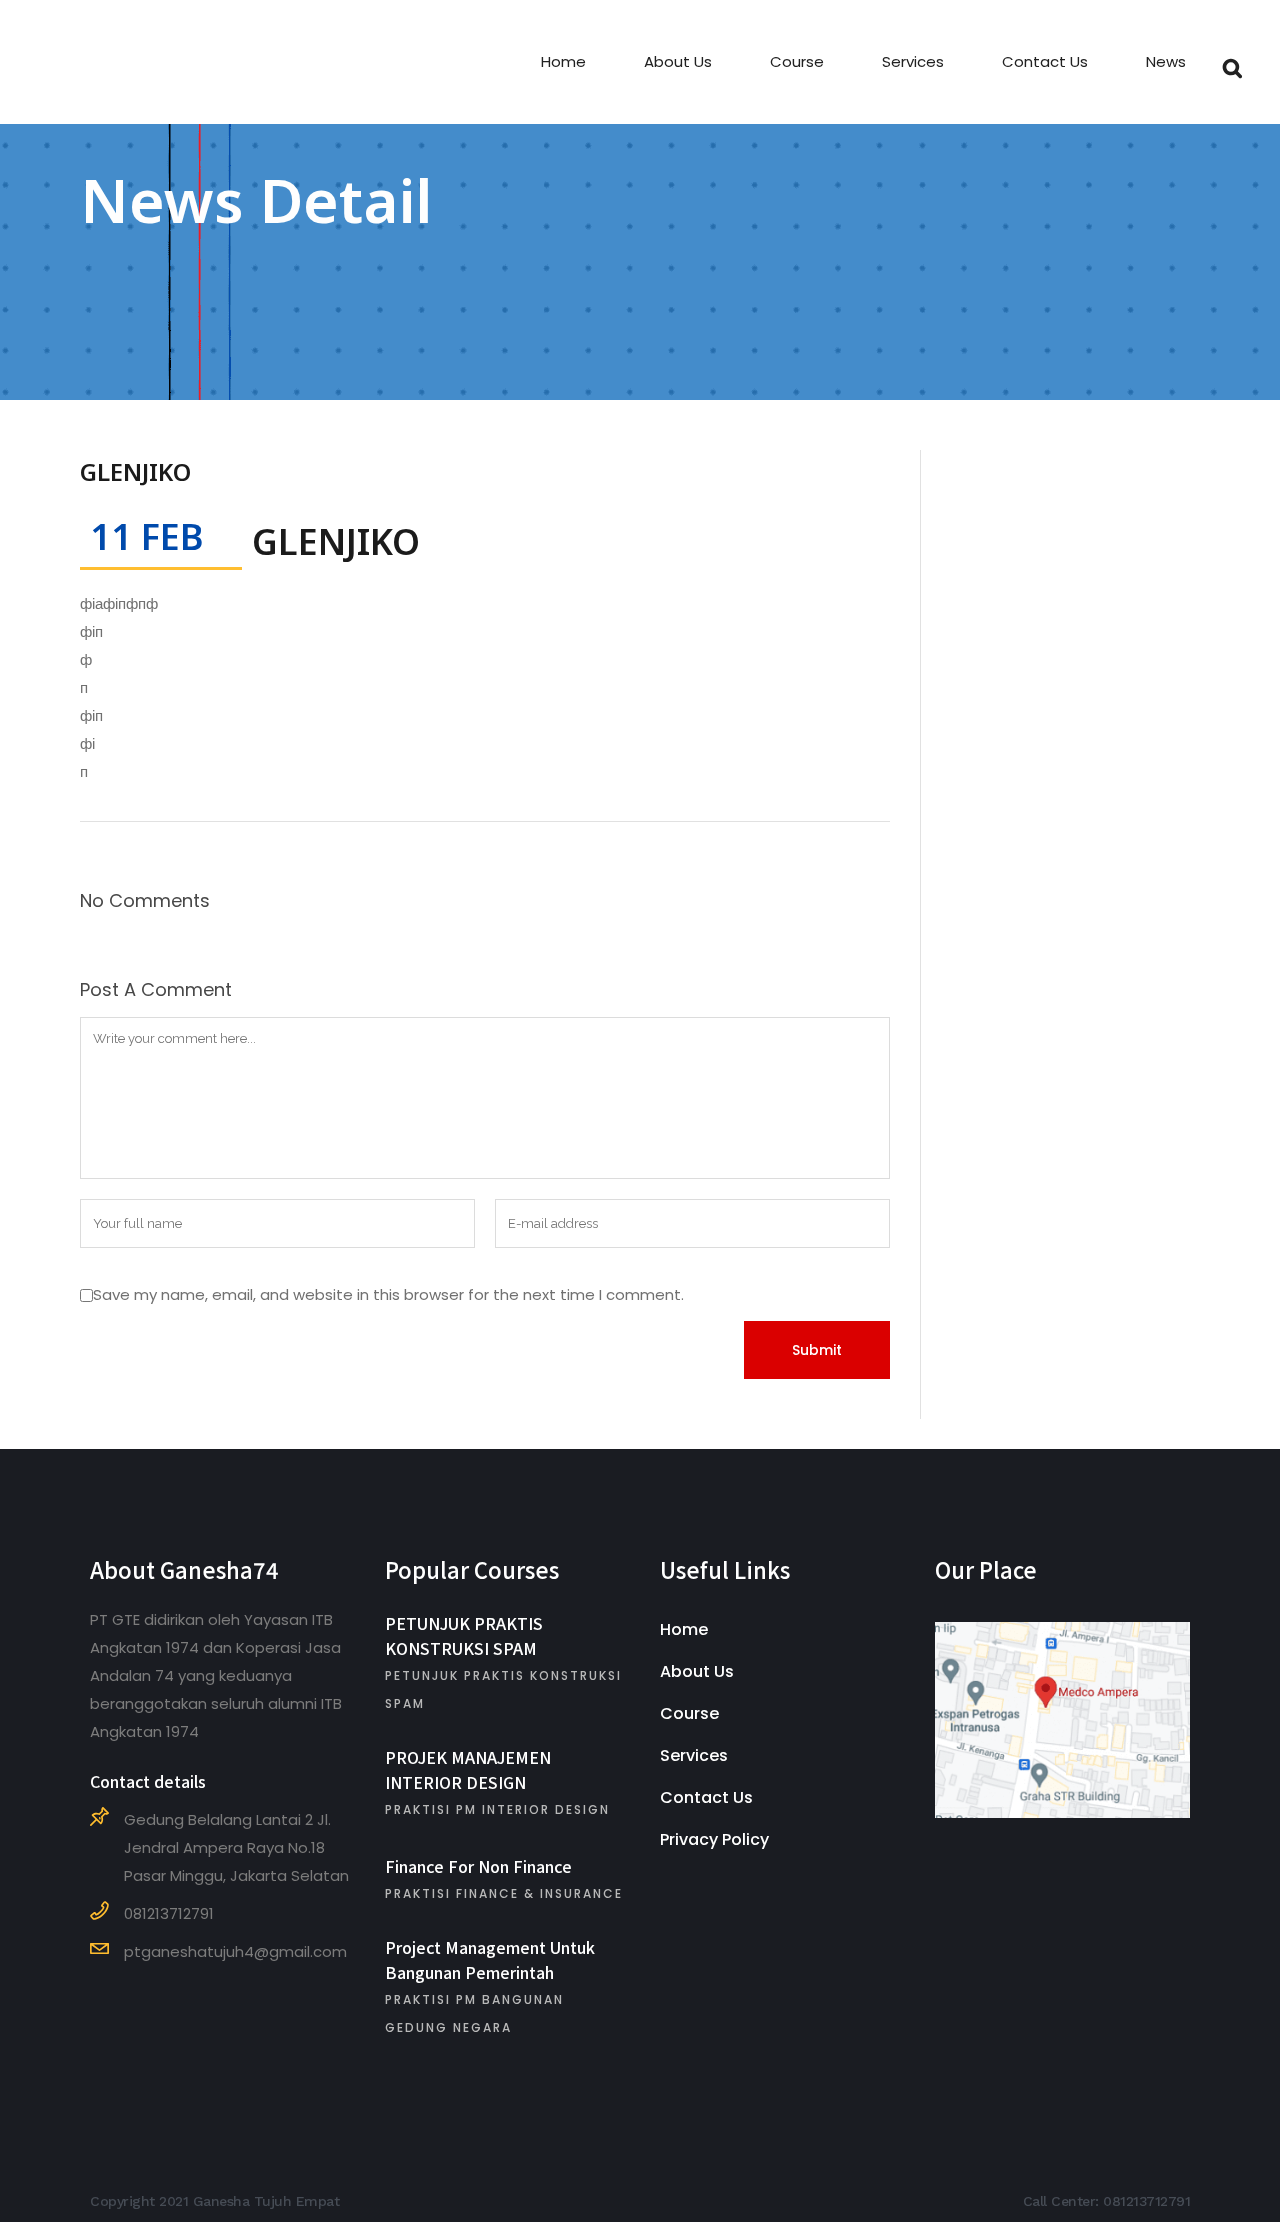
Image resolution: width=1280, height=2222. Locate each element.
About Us (697, 1671)
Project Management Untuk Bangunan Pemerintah (490, 1959)
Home (684, 1629)
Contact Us (706, 1797)
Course (689, 1713)
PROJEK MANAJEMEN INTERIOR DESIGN (468, 1769)
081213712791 (1146, 2201)
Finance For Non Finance (478, 1866)
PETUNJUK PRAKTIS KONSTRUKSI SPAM (464, 1635)
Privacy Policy (714, 1839)
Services (694, 1755)
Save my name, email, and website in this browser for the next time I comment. (388, 1294)
